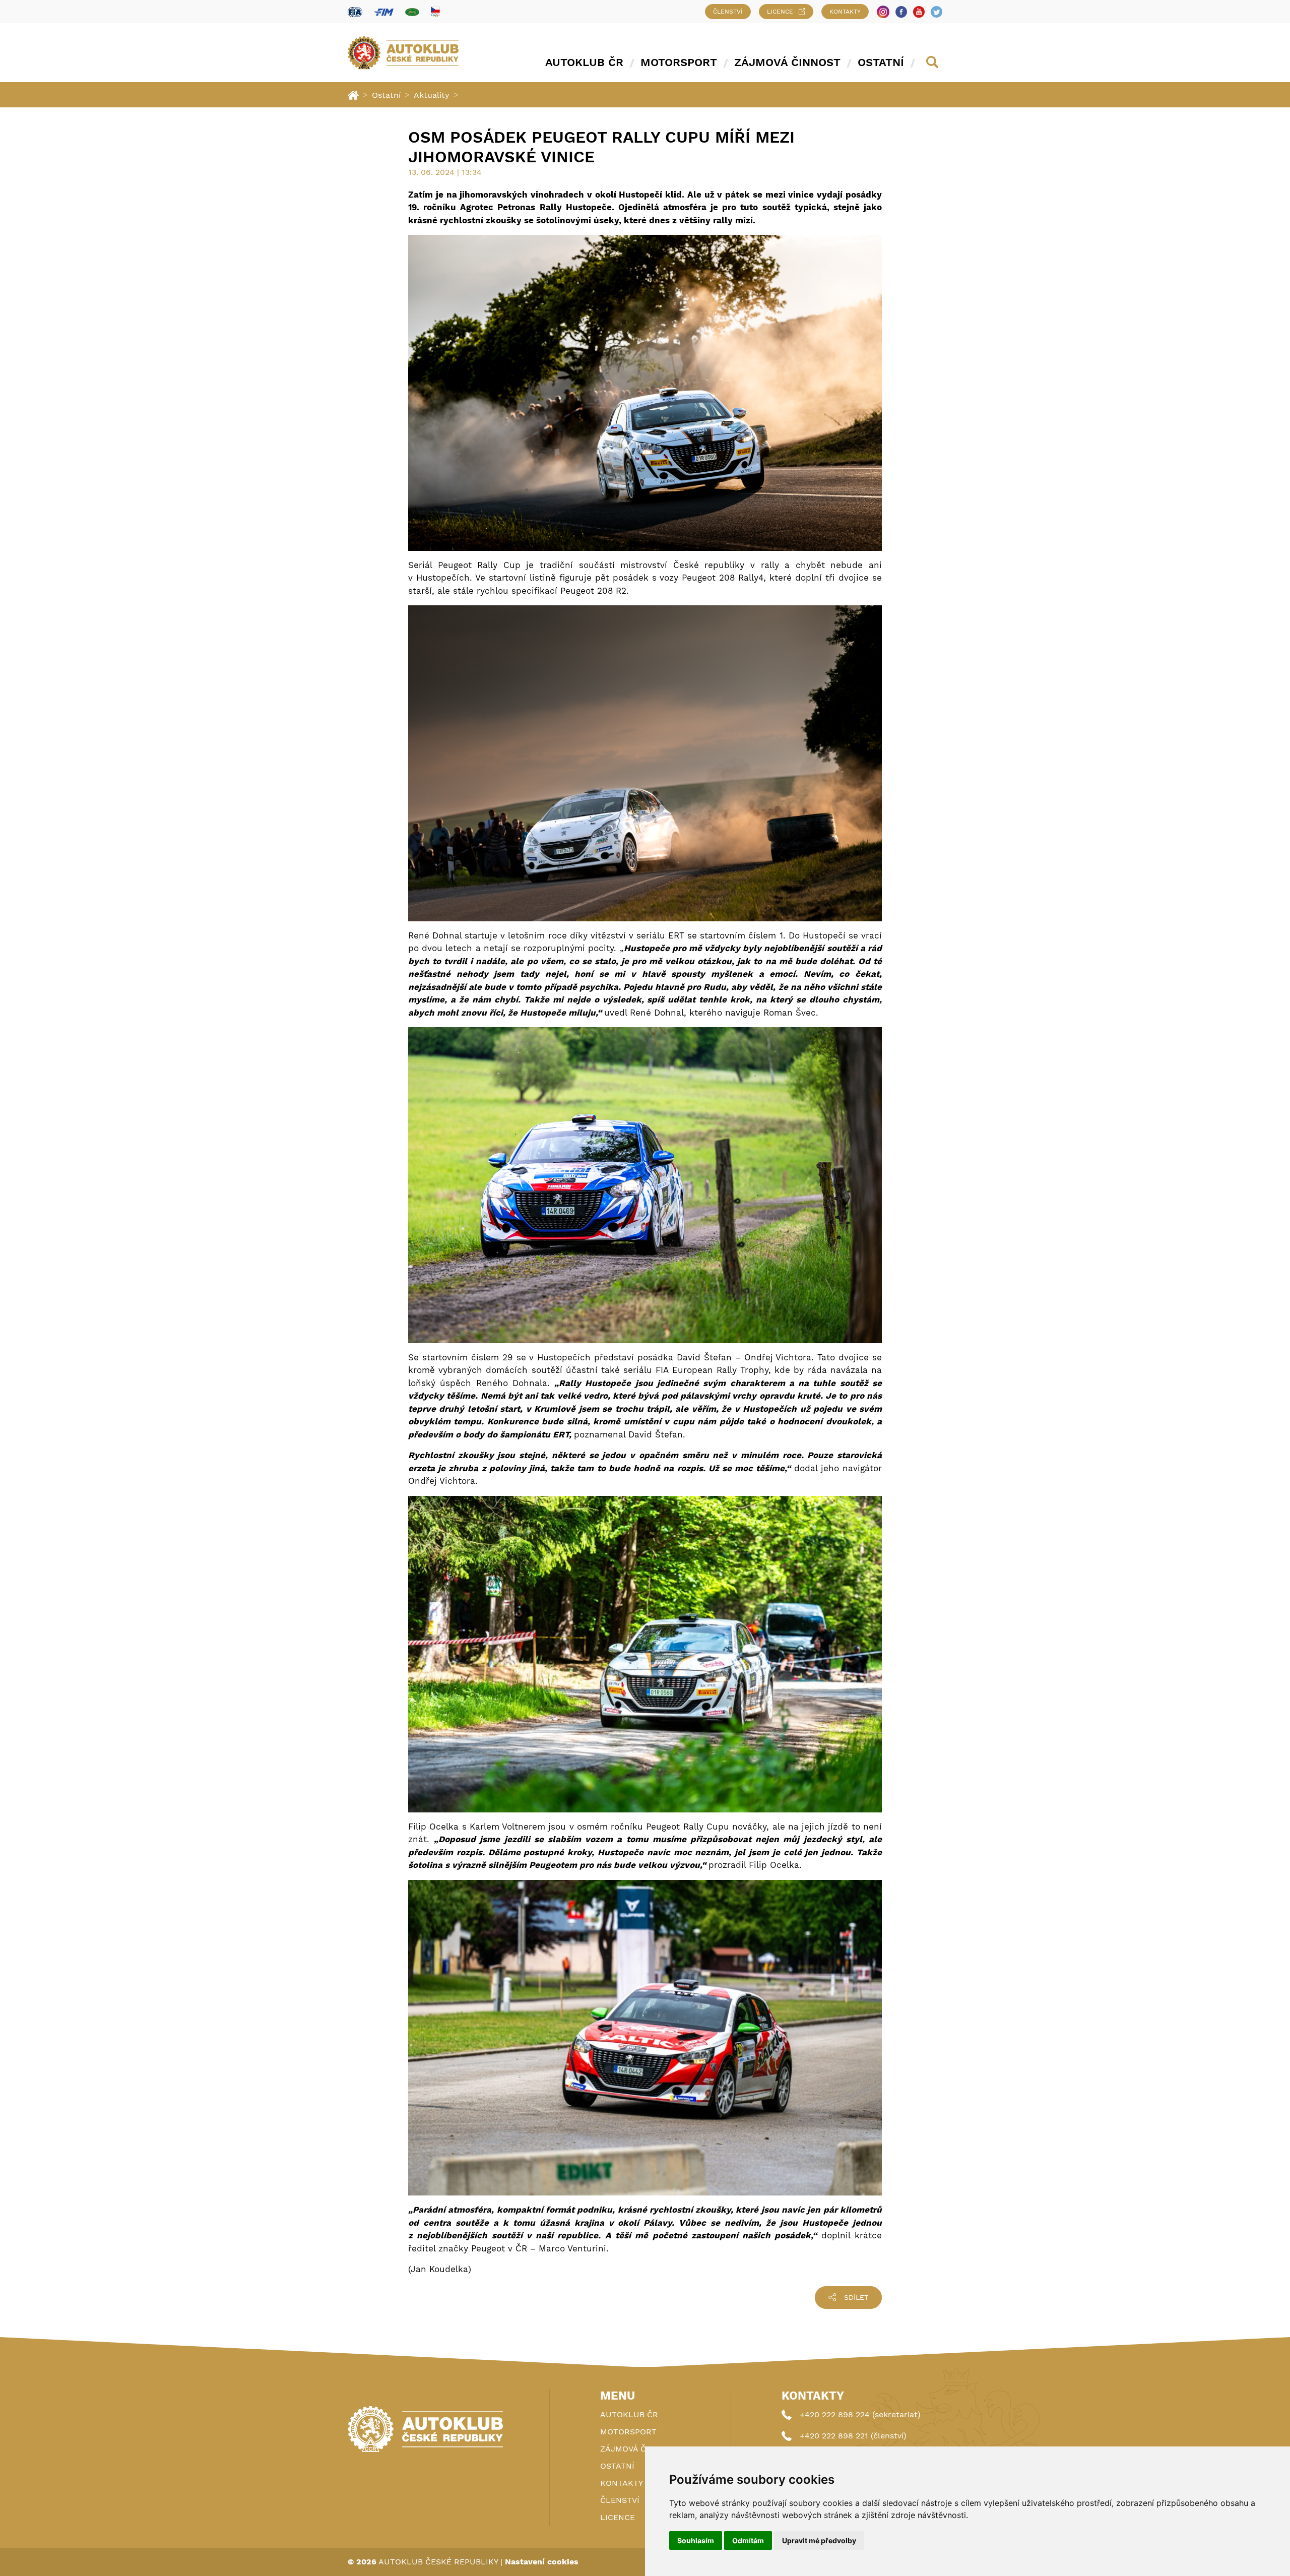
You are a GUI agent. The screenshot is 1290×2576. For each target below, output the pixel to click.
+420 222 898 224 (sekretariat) (860, 2414)
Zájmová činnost (787, 62)
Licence (780, 12)
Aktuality (432, 95)
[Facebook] (901, 12)
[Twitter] (937, 12)
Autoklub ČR (584, 62)
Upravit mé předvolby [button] (819, 2540)
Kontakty (845, 12)
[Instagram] (883, 12)
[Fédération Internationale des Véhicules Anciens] (412, 12)
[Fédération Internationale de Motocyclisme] (384, 12)
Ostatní (881, 62)
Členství (728, 12)
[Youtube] (919, 12)
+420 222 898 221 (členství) (853, 2436)
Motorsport (679, 62)
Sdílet (856, 2297)
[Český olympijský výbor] (435, 12)
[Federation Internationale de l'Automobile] (355, 12)
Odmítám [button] (748, 2540)
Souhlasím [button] (696, 2540)
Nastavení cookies (542, 2562)
